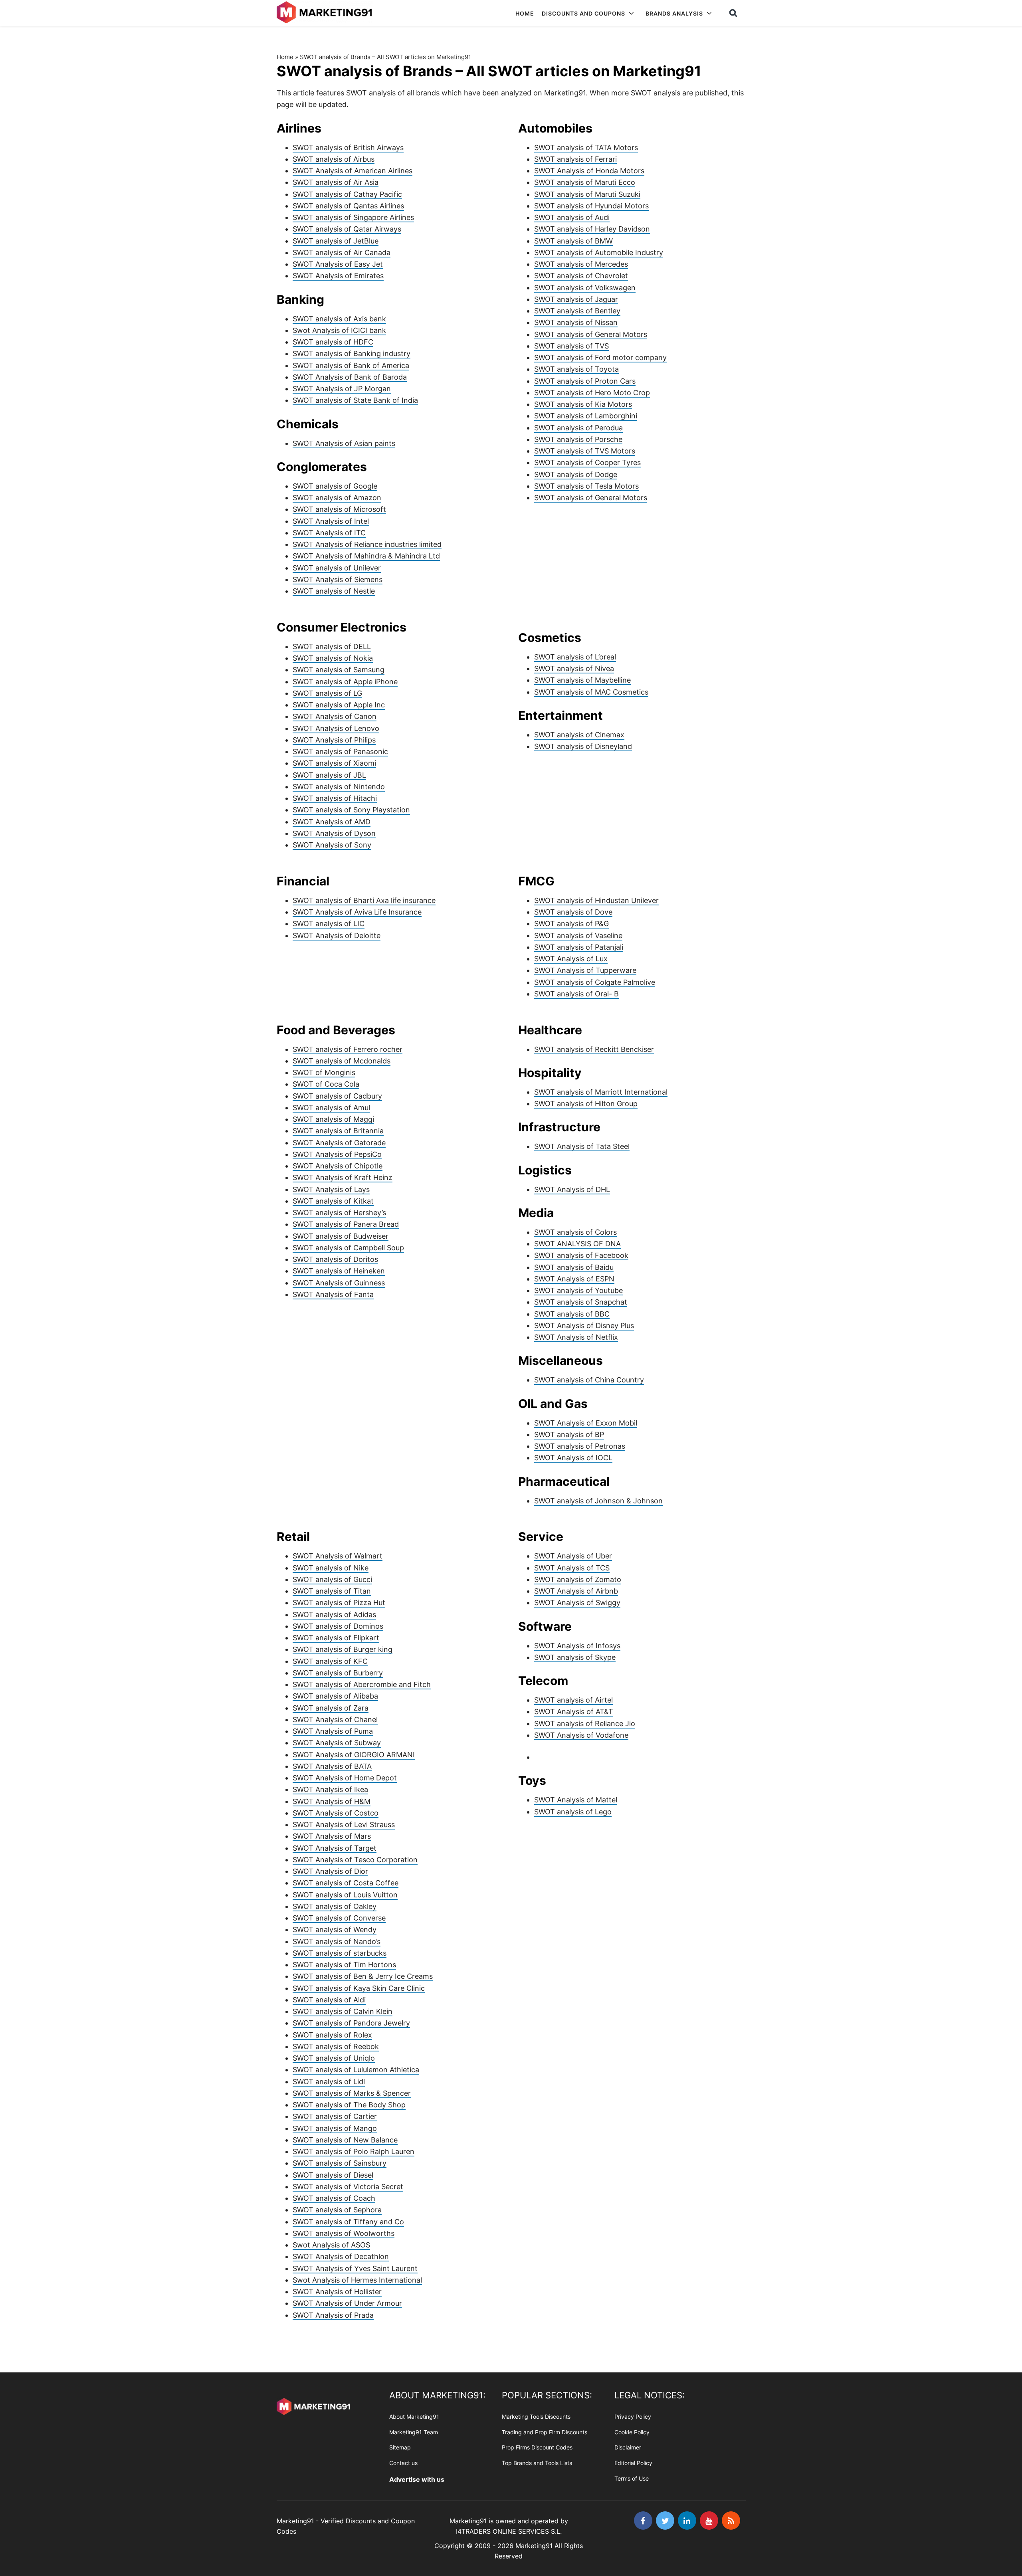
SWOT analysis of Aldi (329, 2000)
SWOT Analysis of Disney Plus (584, 1326)
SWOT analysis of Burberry (338, 1673)
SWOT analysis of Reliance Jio (585, 1724)
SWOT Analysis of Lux (571, 959)
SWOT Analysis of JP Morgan (342, 389)
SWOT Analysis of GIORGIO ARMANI (354, 1755)
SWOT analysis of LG (327, 693)
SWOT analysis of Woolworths (344, 2233)
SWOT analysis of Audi (572, 217)
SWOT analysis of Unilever (337, 568)
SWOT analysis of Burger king (343, 1649)
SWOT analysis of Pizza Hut (339, 1603)
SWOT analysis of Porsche (578, 439)
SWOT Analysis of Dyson (334, 833)
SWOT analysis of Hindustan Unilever (596, 900)
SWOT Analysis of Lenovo (336, 728)
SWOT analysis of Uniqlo (334, 2058)
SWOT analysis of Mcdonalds (342, 1061)
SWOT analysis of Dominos (338, 1626)
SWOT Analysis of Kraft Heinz (343, 1177)
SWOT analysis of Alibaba (335, 1696)
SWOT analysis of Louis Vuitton (345, 1895)
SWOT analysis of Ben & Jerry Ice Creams (363, 1976)
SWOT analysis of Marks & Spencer (352, 2093)
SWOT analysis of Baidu (574, 1267)
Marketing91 (326, 13)
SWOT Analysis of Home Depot (345, 1778)
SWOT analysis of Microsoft (339, 509)
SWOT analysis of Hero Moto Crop (592, 393)
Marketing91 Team (414, 2432)
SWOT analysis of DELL (332, 646)
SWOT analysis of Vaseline (578, 936)
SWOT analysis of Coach (334, 2198)
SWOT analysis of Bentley (577, 311)
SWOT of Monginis (324, 1072)
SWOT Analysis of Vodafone (581, 1735)
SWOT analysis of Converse (339, 1918)
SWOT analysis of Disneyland (583, 746)
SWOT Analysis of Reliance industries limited (367, 544)
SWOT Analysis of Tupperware (585, 970)
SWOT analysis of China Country (589, 1380)
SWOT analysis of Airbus (334, 159)
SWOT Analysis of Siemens (338, 579)
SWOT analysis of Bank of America (351, 365)
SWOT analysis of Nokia (333, 658)
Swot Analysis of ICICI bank (339, 330)
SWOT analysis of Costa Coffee (346, 1883)
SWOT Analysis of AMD (332, 822)
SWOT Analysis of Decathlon (341, 2256)
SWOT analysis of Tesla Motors (586, 486)
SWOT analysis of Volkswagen (585, 288)
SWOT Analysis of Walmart (338, 1556)
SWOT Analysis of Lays (331, 1189)
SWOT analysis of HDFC (333, 342)
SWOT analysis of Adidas (334, 1615)
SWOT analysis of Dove (573, 912)
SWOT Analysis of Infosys (577, 1646)
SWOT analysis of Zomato (578, 1579)
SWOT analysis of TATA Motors (586, 148)
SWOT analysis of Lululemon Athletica (356, 2070)
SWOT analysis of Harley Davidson (592, 229)
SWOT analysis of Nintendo (339, 787)
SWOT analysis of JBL (329, 775)
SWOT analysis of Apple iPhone (345, 682)
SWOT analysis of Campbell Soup (348, 1248)
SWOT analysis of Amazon (337, 498)
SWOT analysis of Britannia (338, 1131)
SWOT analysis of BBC (572, 1314)
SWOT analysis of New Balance (345, 2140)
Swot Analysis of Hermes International (357, 2280)
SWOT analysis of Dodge (576, 474)
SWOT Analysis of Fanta (333, 1294)
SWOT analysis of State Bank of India (355, 400)
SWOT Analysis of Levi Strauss (344, 1825)
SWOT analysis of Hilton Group (586, 1104)
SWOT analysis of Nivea (574, 668)
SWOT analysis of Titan (332, 1591)
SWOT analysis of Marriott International (601, 1092)
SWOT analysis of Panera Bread (346, 1224)
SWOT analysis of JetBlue (336, 241)
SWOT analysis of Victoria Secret (348, 2187)
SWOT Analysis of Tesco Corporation (355, 1860)
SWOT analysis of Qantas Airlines (348, 206)
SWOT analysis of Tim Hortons (344, 1965)
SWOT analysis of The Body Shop (349, 2105)
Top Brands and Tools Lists (537, 2463)
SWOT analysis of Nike (331, 1568)
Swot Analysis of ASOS (331, 2245)
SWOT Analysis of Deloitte (337, 936)
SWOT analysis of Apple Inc (339, 705)
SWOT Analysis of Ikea (330, 1789)
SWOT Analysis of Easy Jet (338, 264)
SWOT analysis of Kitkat (333, 1201)
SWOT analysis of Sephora (337, 2210)
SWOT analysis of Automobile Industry (599, 252)
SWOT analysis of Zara (331, 1708)
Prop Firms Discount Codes (537, 2447)
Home (285, 57)
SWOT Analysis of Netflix (576, 1337)
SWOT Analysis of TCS (572, 1568)
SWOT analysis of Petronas (580, 1446)
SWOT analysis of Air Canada (342, 252)
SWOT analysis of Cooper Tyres (587, 462)
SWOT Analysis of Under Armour (347, 2303)
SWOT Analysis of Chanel (335, 1720)
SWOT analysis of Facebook (581, 1255)
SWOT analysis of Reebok (336, 2046)
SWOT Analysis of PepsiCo (337, 1154)
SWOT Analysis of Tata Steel (582, 1146)
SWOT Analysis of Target (335, 1848)
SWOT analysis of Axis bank (339, 319)
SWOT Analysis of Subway (337, 1743)
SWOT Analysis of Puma (333, 1731)
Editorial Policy (633, 2463)
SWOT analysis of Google (335, 486)
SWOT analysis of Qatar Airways (347, 229)
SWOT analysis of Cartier (335, 2116)
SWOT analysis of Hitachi (335, 798)
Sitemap (400, 2447)
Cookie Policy (632, 2432)
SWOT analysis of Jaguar (576, 299)
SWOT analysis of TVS (571, 346)
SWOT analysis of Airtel (573, 1700)
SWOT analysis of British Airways (348, 148)
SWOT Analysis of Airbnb (576, 1591)
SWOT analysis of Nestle (334, 591)
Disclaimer (628, 2447)
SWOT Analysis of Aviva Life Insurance (357, 912)
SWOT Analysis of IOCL (573, 1458)
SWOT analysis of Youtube (578, 1290)
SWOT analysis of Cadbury (337, 1096)
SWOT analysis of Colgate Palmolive (595, 982)
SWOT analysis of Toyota (576, 369)
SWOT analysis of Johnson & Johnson (598, 1501)
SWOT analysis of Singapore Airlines (353, 217)
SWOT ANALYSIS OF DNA (577, 1244)
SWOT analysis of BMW (573, 241)
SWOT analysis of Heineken (339, 1271)
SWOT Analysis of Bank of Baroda (350, 377)
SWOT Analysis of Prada (333, 2315)
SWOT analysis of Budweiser (341, 1236)
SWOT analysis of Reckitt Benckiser (594, 1049)
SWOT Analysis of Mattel (576, 1800)
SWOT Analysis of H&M (332, 1801)
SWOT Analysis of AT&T (574, 1712)
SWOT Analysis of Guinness (339, 1283)
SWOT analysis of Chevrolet (581, 276)
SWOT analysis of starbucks (340, 1953)
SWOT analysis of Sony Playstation (351, 810)
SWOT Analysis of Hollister (337, 2292)
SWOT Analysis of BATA (332, 1766)
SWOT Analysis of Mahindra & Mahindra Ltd (366, 556)
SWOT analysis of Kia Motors (583, 404)
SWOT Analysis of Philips (334, 740)
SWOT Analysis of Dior (330, 1871)
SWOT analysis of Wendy (335, 1930)
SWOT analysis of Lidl (329, 2082)
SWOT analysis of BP (569, 1435)
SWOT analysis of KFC (330, 1661)
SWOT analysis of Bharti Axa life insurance (364, 900)
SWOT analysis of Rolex (332, 2035)
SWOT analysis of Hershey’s (339, 1213)
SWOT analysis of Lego (573, 1812)
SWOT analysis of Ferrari (575, 159)
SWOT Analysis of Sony (332, 845)
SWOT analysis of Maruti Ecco (585, 182)
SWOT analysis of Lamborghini (586, 416)
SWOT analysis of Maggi (333, 1119)
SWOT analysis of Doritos (335, 1259)
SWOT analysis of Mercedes (581, 264)
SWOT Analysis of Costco (336, 1813)
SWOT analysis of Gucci (332, 1579)
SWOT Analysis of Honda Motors (589, 171)
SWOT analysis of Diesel (333, 2175)
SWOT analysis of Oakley (335, 1906)
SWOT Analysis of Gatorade (339, 1143)
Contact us (403, 2463)
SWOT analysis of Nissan (576, 322)
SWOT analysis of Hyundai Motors (591, 206)
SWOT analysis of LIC (329, 924)
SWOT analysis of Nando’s (337, 1941)
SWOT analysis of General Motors (591, 334)
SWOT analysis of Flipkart (336, 1638)
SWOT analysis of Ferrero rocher (348, 1049)
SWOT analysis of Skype (575, 1657)
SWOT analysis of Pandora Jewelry (351, 2023)
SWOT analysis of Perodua (578, 428)
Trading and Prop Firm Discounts (545, 2432)
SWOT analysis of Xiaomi (334, 763)
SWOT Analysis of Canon (335, 716)
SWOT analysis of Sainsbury (340, 2163)
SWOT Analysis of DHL (572, 1189)
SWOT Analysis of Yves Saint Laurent (355, 2268)
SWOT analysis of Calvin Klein (343, 2011)
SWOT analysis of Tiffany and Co (348, 2222)
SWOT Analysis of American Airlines (353, 171)
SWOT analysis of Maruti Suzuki (587, 194)
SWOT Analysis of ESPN (574, 1279)
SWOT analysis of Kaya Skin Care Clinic (359, 1988)
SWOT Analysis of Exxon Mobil (586, 1423)
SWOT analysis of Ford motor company (600, 357)
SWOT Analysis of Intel (331, 521)
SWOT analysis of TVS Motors (585, 451)
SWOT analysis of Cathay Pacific (347, 194)
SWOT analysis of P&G (571, 924)
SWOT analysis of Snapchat (581, 1302)
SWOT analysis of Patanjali (579, 947)
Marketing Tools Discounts (536, 2417)
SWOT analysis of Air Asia (336, 182)
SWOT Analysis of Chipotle (338, 1166)
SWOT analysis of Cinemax (579, 735)
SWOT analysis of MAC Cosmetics (591, 692)
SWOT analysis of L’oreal (575, 657)
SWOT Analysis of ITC (329, 533)
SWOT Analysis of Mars (332, 1836)
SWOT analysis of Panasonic (340, 751)
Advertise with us (417, 2479)
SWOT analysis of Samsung (339, 670)
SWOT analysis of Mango (335, 2128)
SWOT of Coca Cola (326, 1084)
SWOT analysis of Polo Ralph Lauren (354, 2151)
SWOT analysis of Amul (331, 1108)
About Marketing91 (414, 2417)
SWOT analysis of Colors (575, 1232)
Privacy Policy (633, 2417)
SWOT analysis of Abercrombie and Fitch (362, 1684)
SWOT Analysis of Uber (573, 1556)
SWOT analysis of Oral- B (576, 994)
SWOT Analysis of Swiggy (577, 1603)
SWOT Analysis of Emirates (338, 276)
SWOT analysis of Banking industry (352, 353)
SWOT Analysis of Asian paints (344, 443)
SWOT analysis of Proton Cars (585, 381)
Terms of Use (632, 2478)
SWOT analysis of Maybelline (582, 680)
